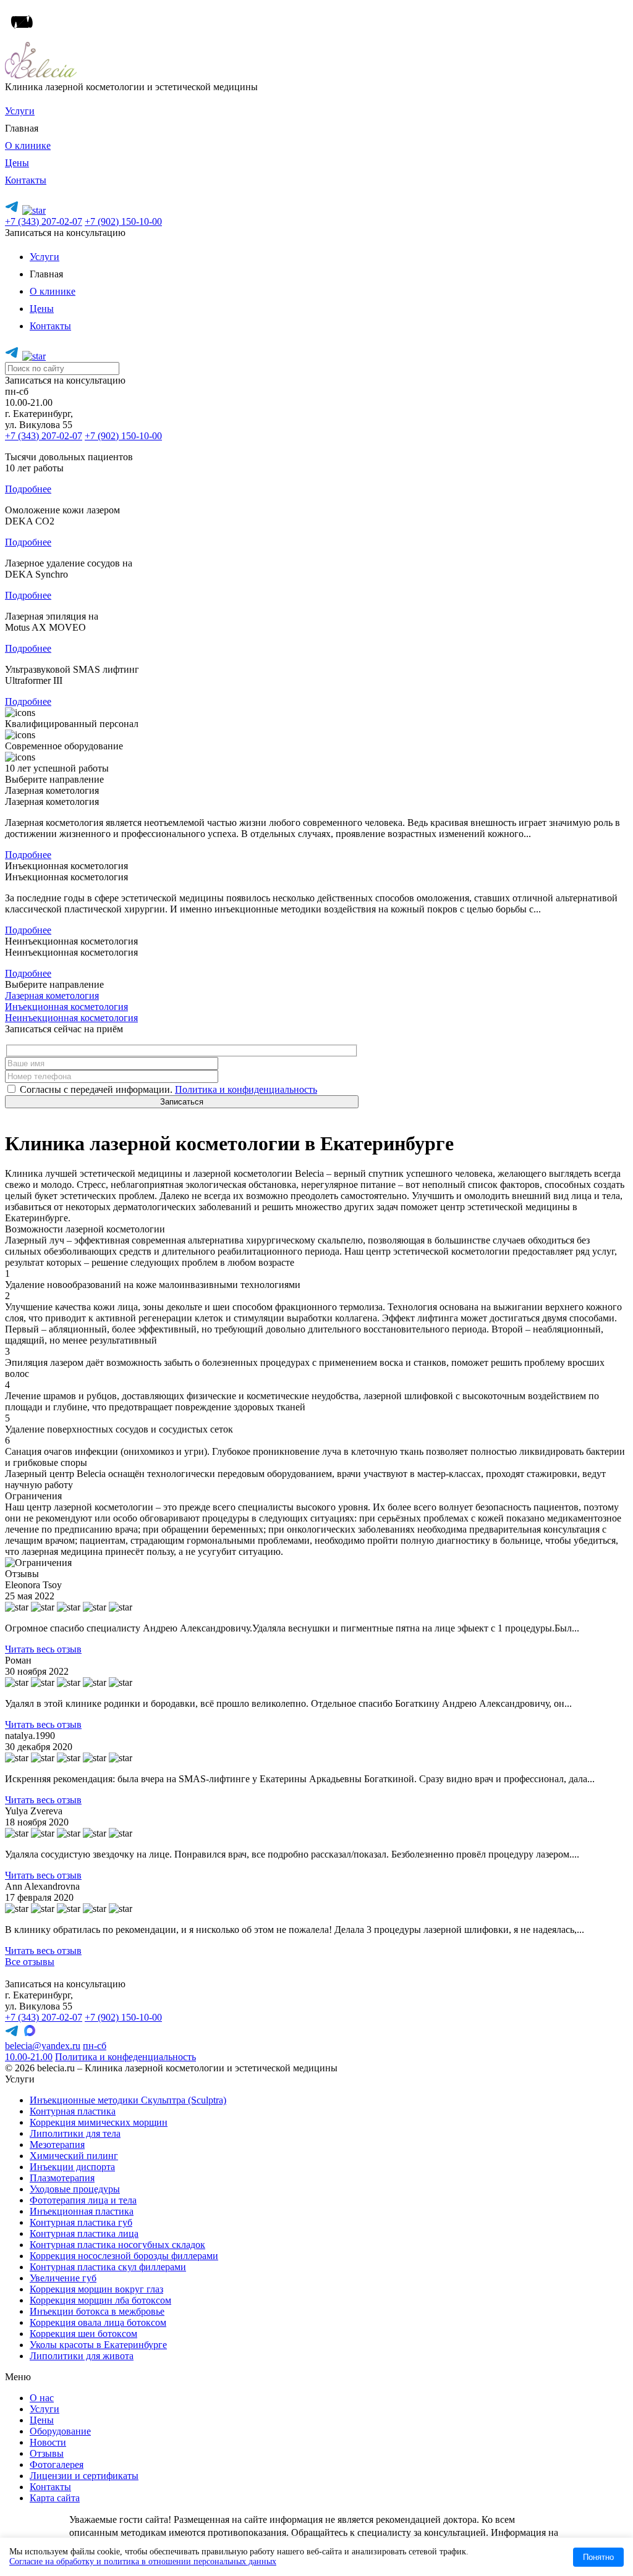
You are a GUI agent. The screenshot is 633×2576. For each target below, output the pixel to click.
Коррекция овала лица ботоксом (98, 2322)
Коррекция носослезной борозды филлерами (124, 2256)
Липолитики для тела (75, 2133)
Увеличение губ (63, 2278)
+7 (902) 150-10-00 (123, 221)
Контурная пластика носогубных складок (117, 2245)
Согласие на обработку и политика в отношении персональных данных (143, 2561)
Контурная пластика (73, 2111)
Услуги (20, 111)
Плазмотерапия (62, 2178)
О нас (42, 2398)
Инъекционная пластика (82, 2211)
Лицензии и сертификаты (84, 2476)
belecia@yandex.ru (43, 2046)
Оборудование (60, 2431)
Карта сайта (55, 2498)
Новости (48, 2442)
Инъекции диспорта (72, 2167)
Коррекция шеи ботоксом (83, 2334)
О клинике (28, 145)
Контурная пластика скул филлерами (108, 2267)
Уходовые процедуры (75, 2189)
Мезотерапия (57, 2145)
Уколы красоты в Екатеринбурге (98, 2345)
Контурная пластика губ (81, 2222)
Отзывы (47, 2453)
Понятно (598, 2557)
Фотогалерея (57, 2464)
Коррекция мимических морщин (99, 2122)
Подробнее (28, 489)
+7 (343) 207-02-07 (44, 221)
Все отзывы (30, 1962)
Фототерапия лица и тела (83, 2200)
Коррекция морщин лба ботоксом (100, 2300)
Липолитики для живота (82, 2356)
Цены (17, 163)
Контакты (26, 180)
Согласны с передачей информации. (167, 1089)
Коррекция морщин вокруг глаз (96, 2289)
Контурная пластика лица (84, 2233)
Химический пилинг (74, 2156)
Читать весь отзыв (43, 1649)
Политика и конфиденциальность (246, 1089)
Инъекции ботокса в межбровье (97, 2311)
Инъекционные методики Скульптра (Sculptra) (128, 2100)
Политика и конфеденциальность (125, 2057)
